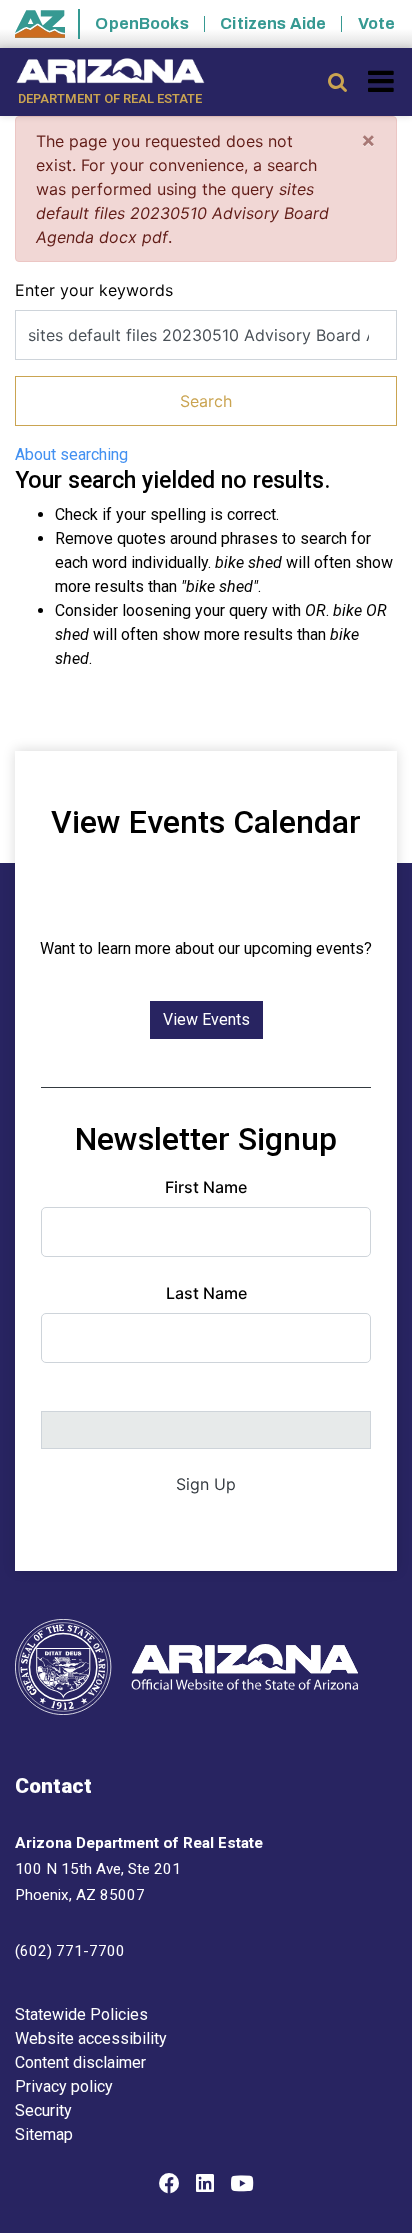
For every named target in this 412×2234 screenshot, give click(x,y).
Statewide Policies (81, 2014)
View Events (206, 1019)
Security (43, 2110)
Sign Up (206, 1484)
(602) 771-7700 (70, 1951)
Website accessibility (91, 2038)
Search (206, 401)
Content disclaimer (80, 2062)
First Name (206, 1187)
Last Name (206, 1293)
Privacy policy (64, 2086)
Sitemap (44, 2134)
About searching (71, 454)
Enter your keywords (94, 290)
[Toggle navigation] (382, 81)
